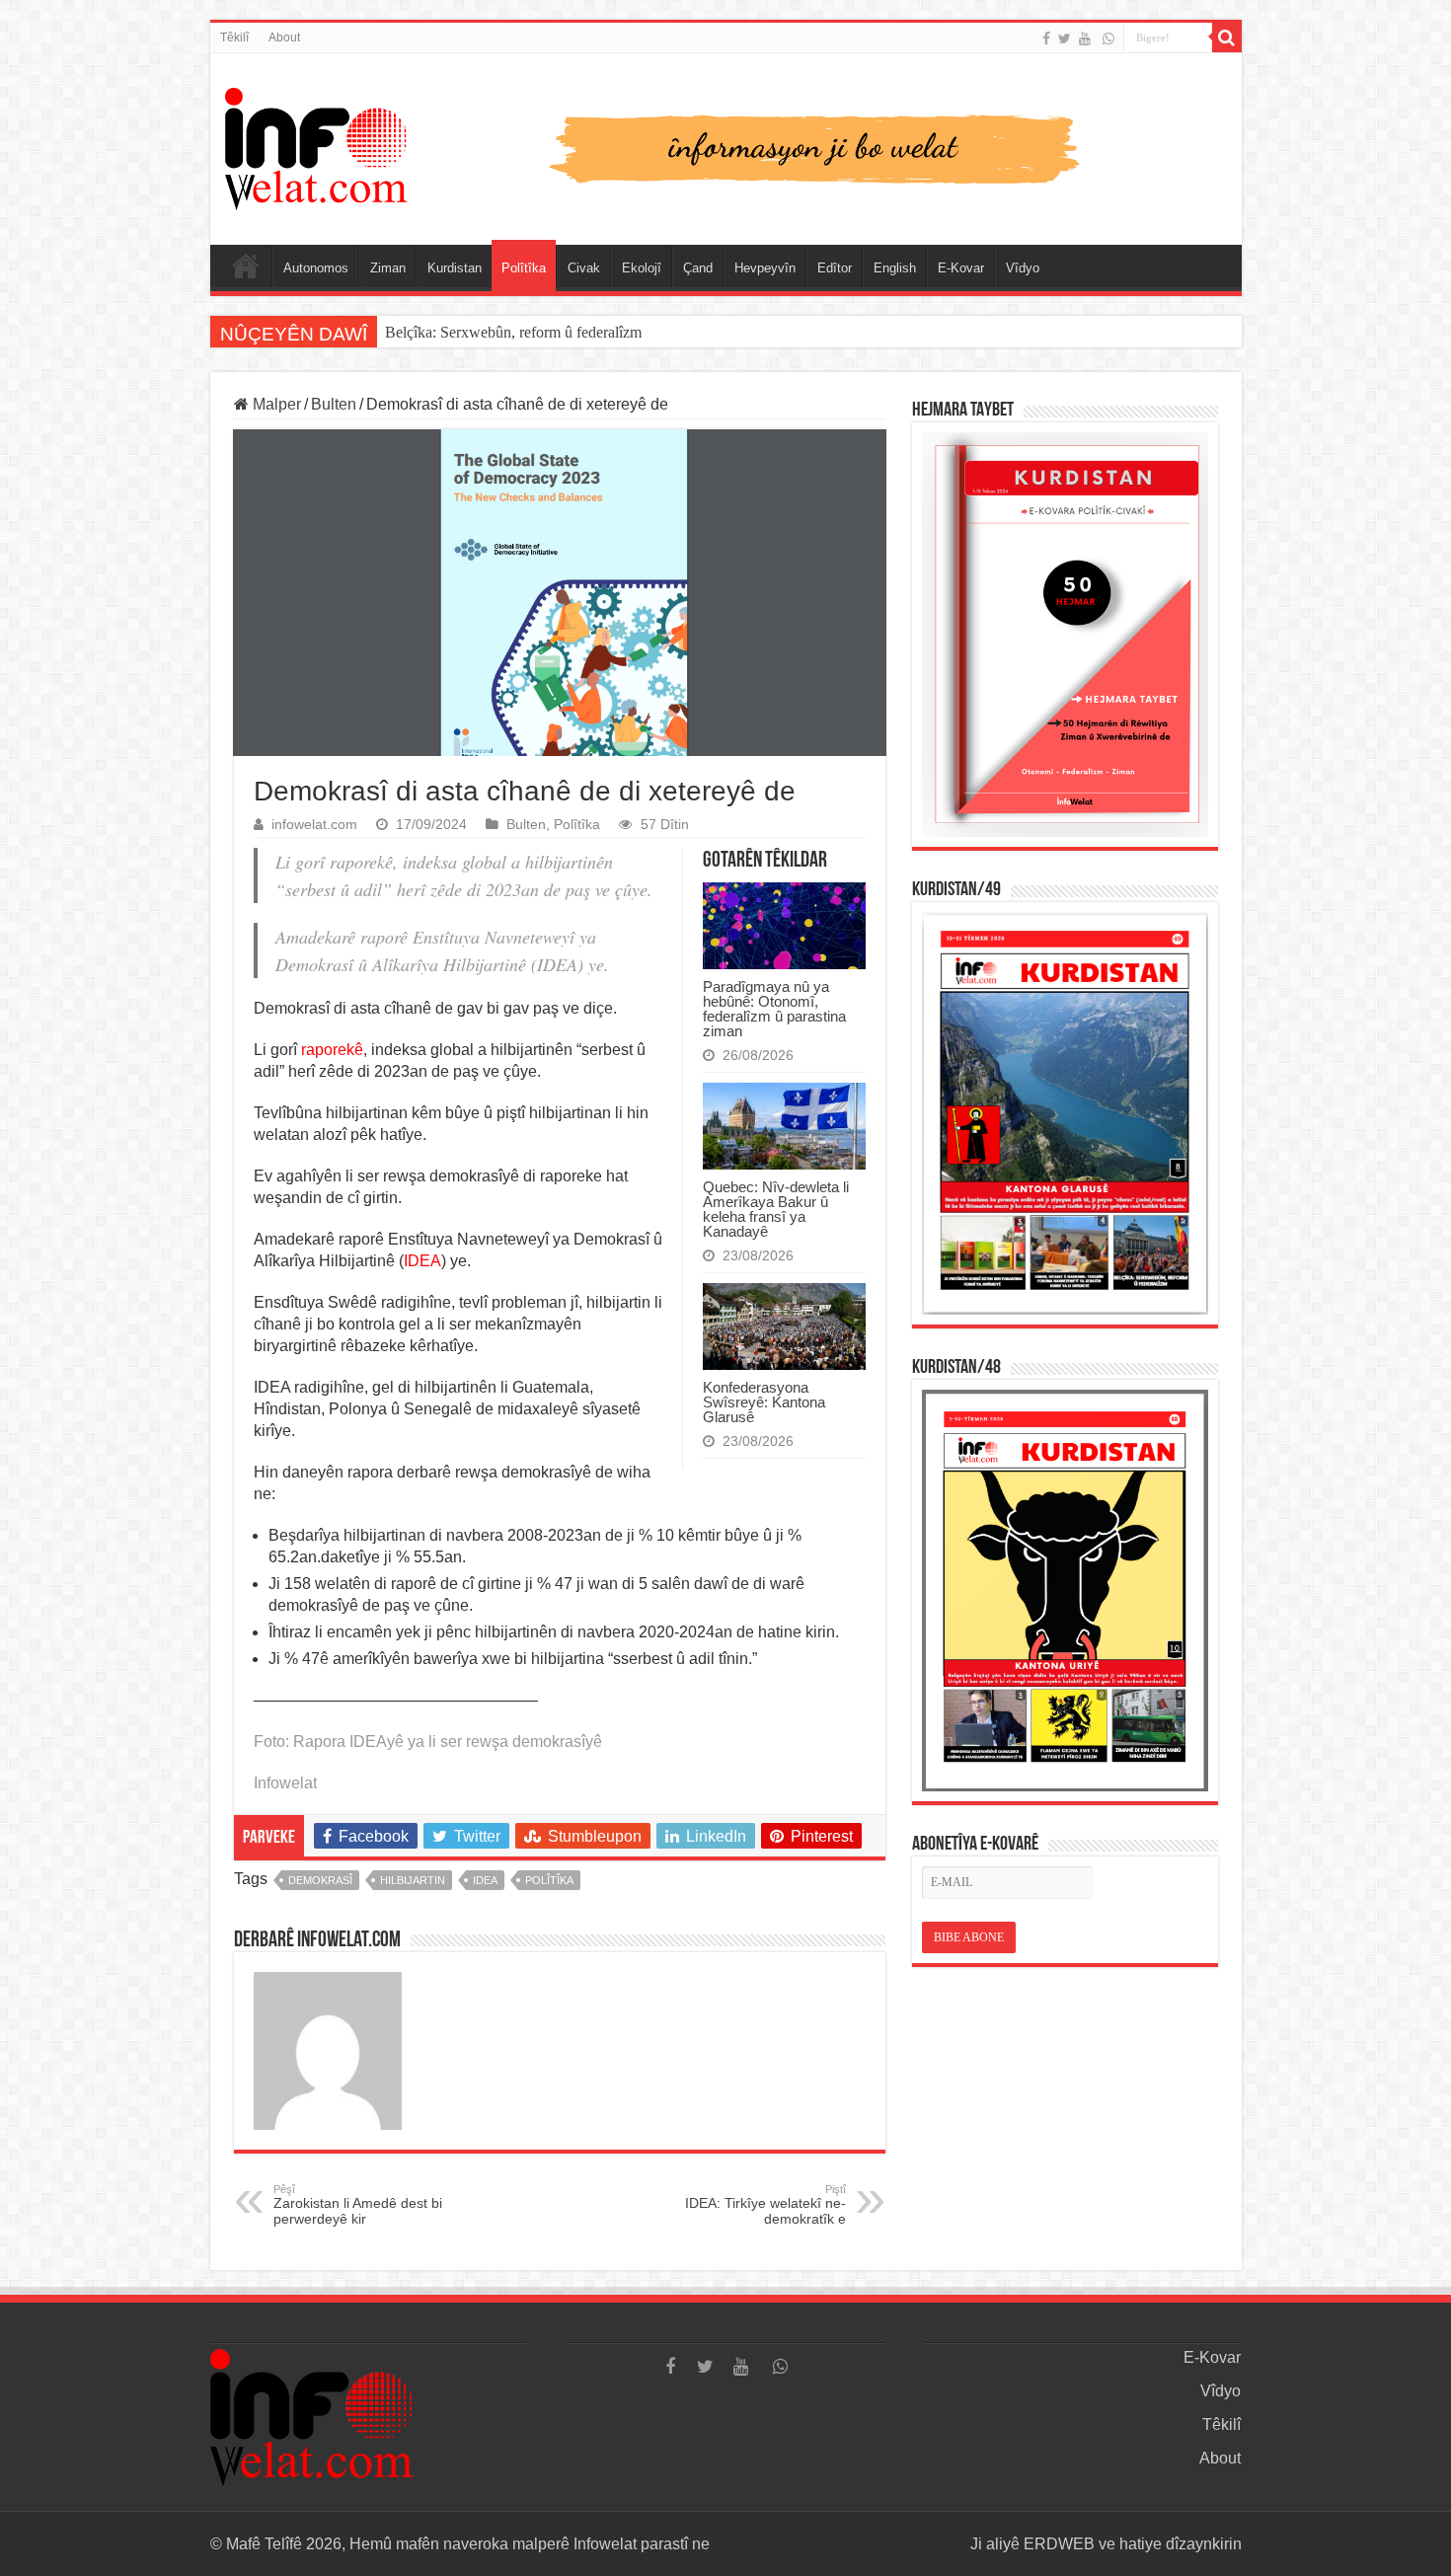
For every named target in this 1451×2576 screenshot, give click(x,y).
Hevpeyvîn (765, 268)
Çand (698, 268)
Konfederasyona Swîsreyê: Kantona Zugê (516, 332)
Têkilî (234, 38)
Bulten (334, 404)
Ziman (388, 268)
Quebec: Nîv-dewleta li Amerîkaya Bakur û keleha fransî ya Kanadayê (776, 1209)
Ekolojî (642, 268)
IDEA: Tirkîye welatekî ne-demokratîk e (765, 2205)
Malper (275, 404)
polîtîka (549, 1880)
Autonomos (316, 268)
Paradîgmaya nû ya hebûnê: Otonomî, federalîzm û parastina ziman (774, 1009)
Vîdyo (1023, 268)
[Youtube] (1085, 38)
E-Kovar (961, 268)
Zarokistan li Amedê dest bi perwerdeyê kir (358, 2205)
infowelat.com (314, 825)
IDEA (485, 1880)
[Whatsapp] (1108, 38)
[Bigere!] (1227, 38)
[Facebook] (1046, 38)
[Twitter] (1065, 38)
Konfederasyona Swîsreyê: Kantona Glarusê (764, 1402)
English (895, 268)
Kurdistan (455, 268)
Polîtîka (524, 268)
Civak (584, 268)
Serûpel (246, 265)
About (284, 38)
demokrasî (320, 1880)
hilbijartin (413, 1880)
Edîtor (835, 268)
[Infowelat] (726, 145)
